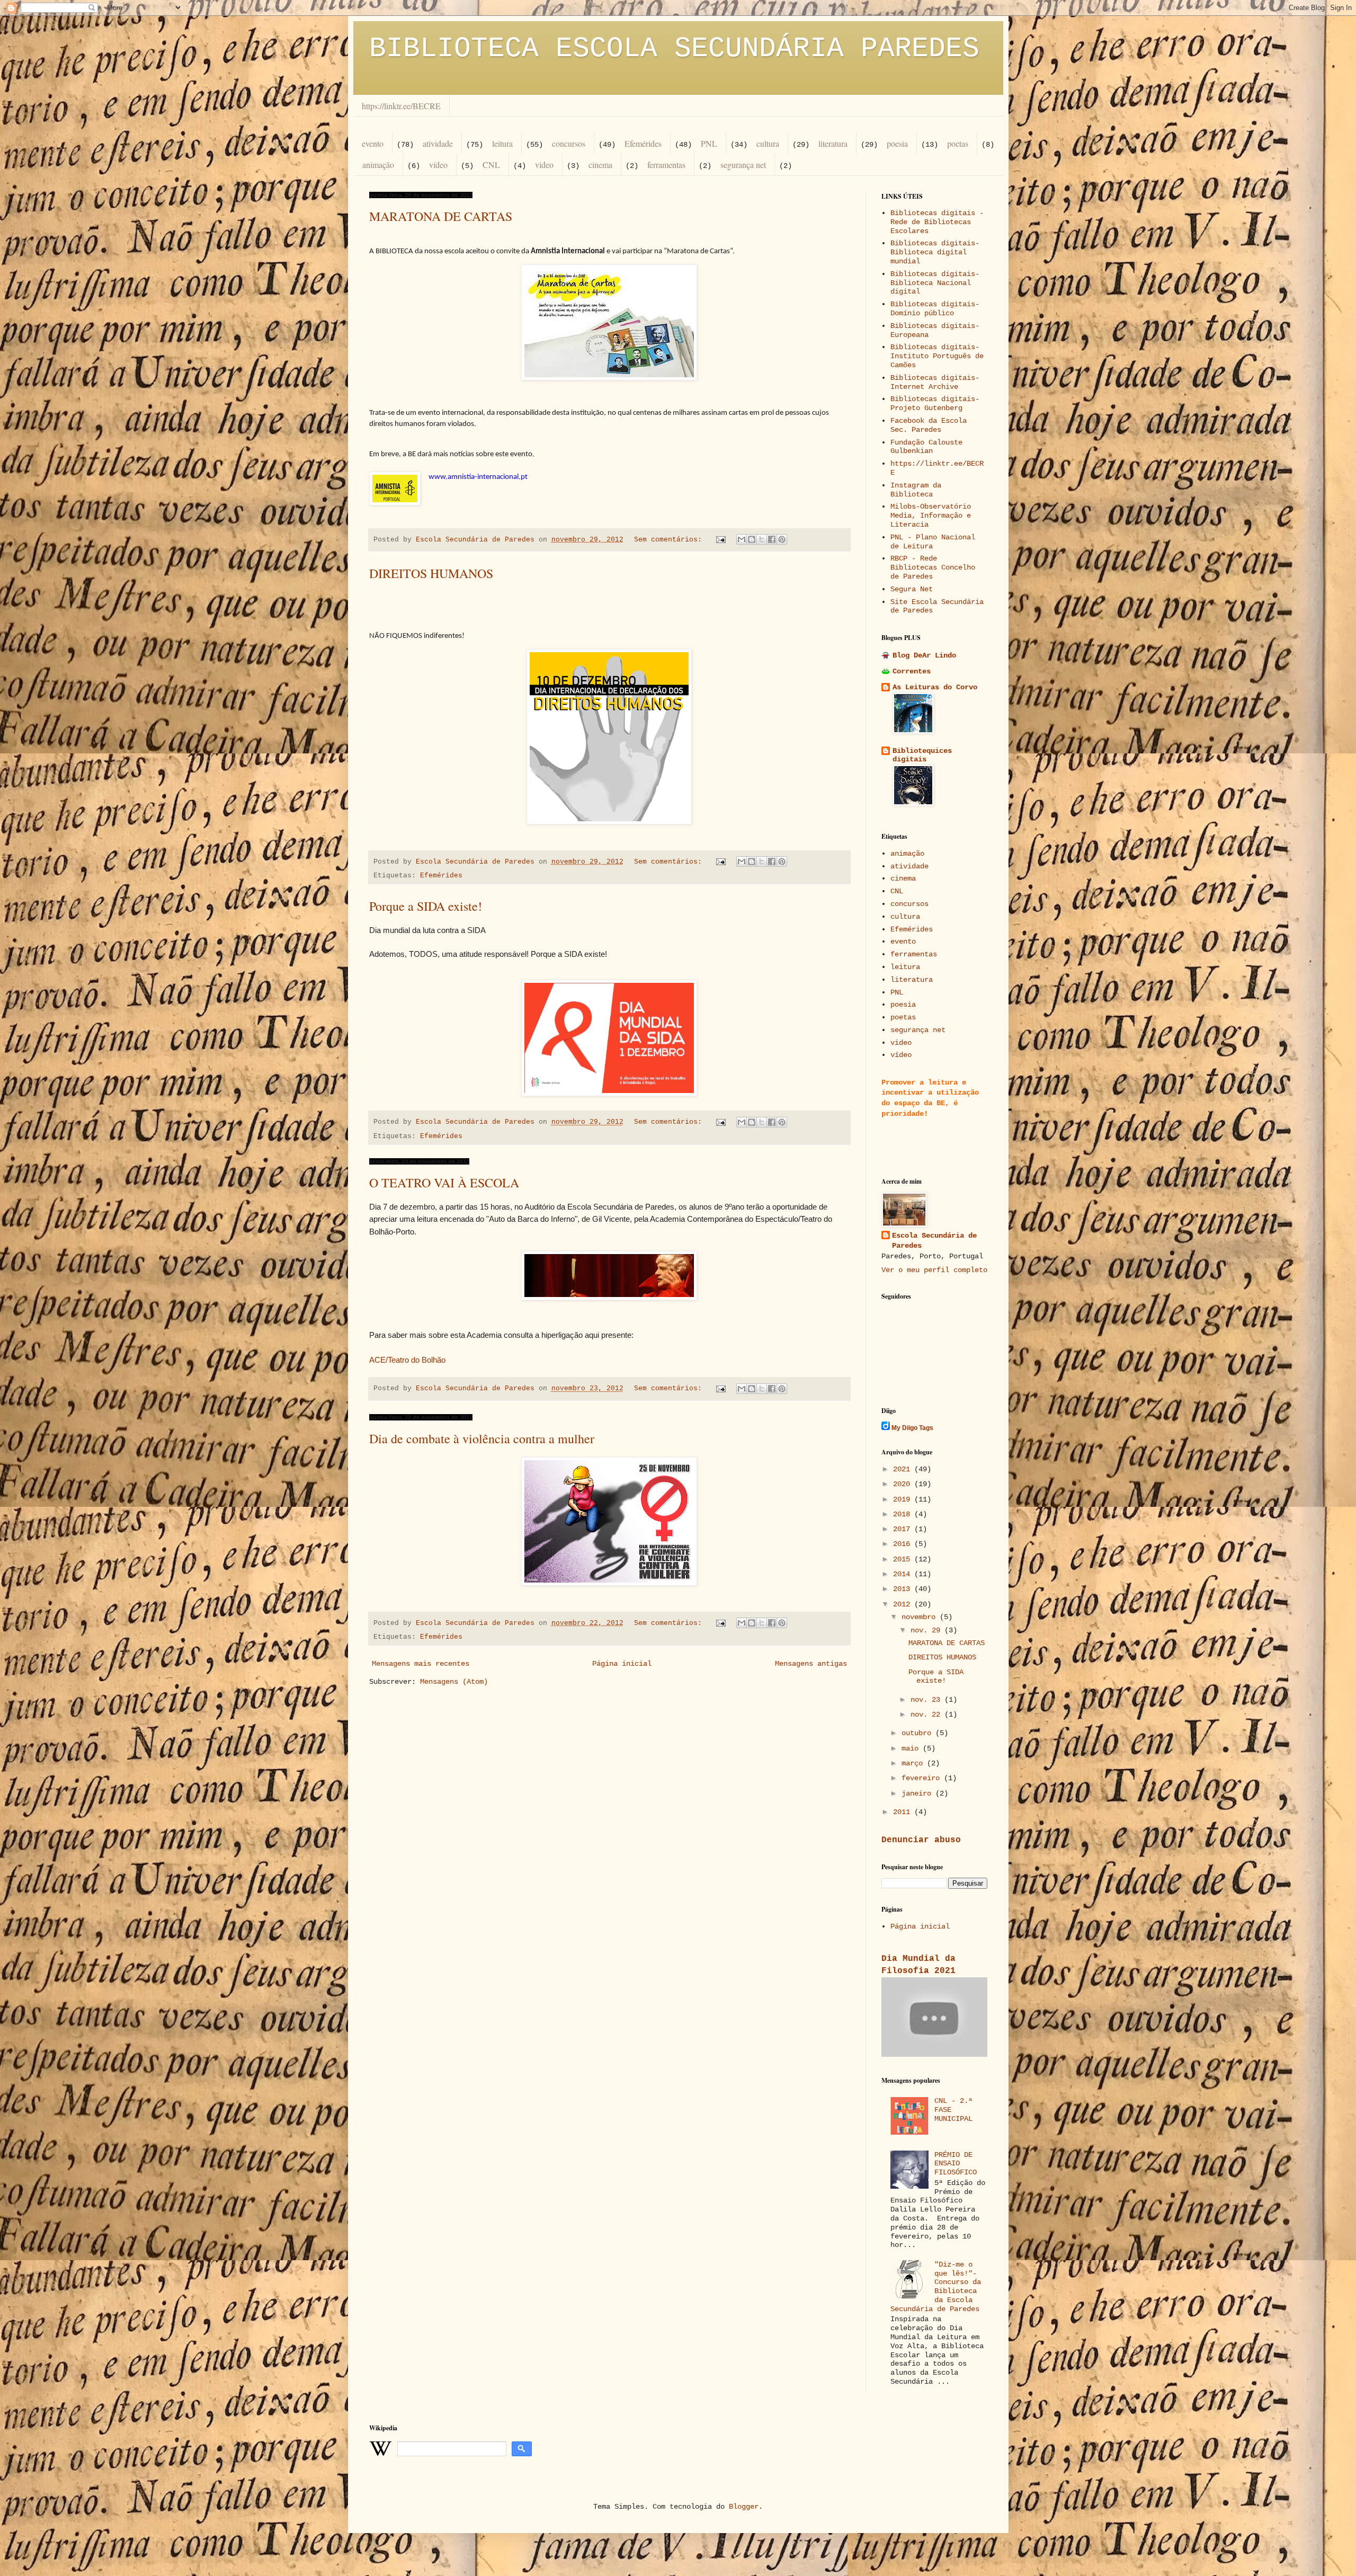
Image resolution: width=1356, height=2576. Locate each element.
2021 (904, 1469)
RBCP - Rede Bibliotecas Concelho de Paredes (933, 567)
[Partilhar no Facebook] (772, 539)
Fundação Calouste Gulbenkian (926, 447)
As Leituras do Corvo (935, 687)
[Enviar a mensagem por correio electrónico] (721, 540)
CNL (491, 165)
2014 (904, 1574)
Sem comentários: (670, 540)
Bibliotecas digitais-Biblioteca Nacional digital (935, 283)
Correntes (912, 671)
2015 (904, 1559)
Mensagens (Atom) (454, 1682)
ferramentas (666, 165)
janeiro (918, 1793)
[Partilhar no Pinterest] (782, 539)
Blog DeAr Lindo (924, 655)
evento (373, 143)
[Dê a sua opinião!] (752, 539)
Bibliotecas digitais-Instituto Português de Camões (937, 356)
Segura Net (912, 589)
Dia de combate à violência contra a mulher (482, 1438)
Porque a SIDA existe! (426, 906)
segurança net (743, 165)
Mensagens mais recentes (421, 1664)
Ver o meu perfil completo (934, 1270)
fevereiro (923, 1778)
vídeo (438, 165)
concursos (569, 143)
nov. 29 (927, 1630)
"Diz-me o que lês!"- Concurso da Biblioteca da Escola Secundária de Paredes (936, 2287)
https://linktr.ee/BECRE (401, 106)
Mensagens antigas (811, 1664)
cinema (600, 165)
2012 (904, 1604)
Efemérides (643, 143)
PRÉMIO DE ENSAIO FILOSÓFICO (956, 2164)
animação (378, 165)
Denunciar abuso (921, 1840)
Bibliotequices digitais (922, 755)
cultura (768, 143)
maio (912, 1748)
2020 (904, 1484)
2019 (904, 1499)
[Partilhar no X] (762, 539)
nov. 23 (927, 1700)
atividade (438, 143)
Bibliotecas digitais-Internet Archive (935, 382)
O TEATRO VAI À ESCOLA (444, 1183)
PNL (709, 143)
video (544, 165)
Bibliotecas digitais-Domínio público (935, 309)
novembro (921, 1617)
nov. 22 (927, 1715)
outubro (918, 1733)
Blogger (744, 2507)
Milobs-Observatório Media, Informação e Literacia (931, 516)
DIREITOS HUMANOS (431, 573)
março (914, 1763)
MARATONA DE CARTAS (441, 216)
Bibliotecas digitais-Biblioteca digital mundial (935, 252)
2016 (904, 1544)
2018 (904, 1514)
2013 (904, 1589)
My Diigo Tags (912, 1428)
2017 (904, 1529)
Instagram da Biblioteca (916, 490)
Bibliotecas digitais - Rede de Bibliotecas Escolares (937, 222)
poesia (897, 143)
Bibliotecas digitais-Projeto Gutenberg (935, 403)
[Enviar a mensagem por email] (742, 539)
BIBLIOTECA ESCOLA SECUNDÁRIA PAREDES (674, 49)
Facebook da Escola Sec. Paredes (929, 425)
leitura (502, 143)
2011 (904, 1812)
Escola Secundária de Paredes (934, 1241)
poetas (958, 143)
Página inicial (622, 1664)
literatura (833, 143)
